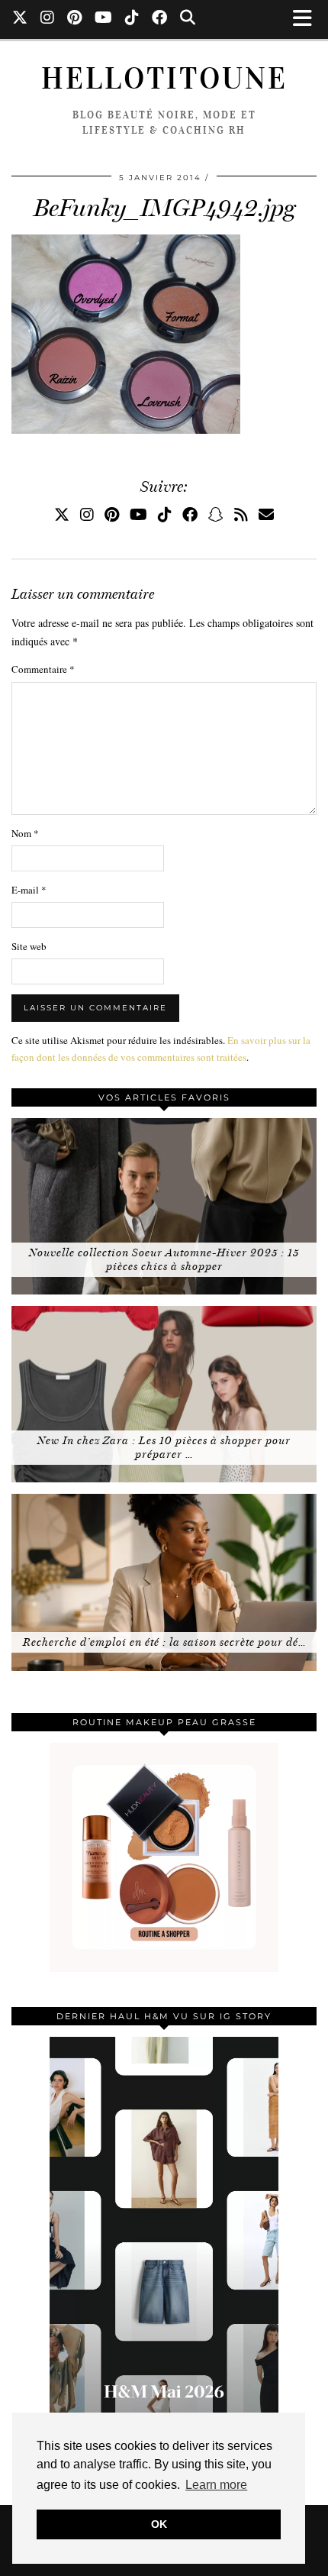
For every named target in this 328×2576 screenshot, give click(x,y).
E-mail (29, 890)
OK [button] (159, 2524)
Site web (29, 946)
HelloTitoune (164, 79)
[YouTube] (104, 19)
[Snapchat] (216, 514)
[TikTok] (132, 19)
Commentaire (43, 669)
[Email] (266, 514)
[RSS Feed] (241, 514)
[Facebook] (160, 19)
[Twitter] (20, 19)
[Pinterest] (75, 19)
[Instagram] (48, 19)
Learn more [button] (216, 2485)
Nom (25, 833)
